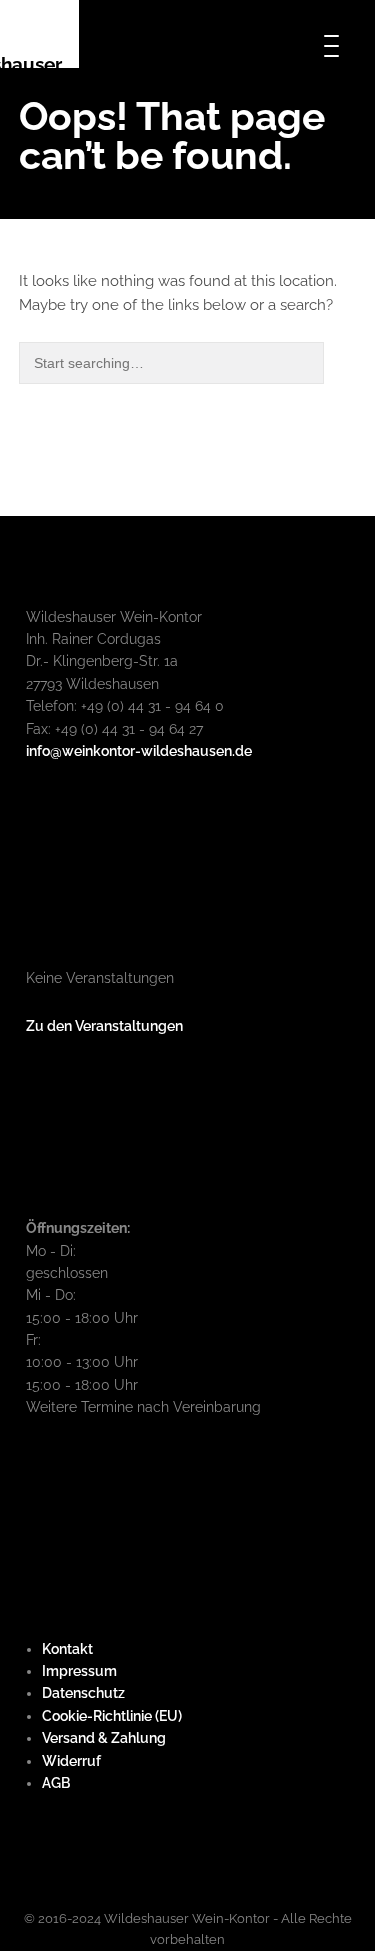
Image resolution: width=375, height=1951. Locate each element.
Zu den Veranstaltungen (104, 1026)
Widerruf (71, 1761)
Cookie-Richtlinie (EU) (112, 1716)
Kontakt (67, 1649)
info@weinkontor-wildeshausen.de (139, 751)
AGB (56, 1783)
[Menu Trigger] (331, 45)
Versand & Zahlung (104, 1738)
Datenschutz (83, 1693)
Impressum (79, 1671)
